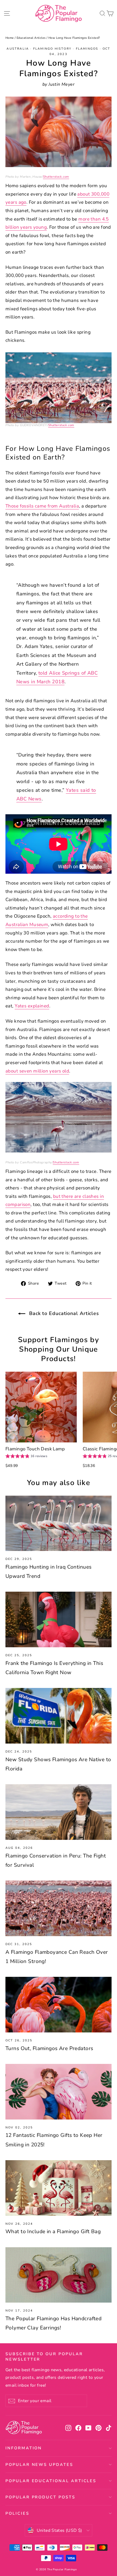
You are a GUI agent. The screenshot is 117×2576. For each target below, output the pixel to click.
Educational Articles (31, 38)
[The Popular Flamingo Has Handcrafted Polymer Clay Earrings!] (59, 2275)
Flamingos (87, 49)
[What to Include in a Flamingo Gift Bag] (59, 2188)
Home (10, 38)
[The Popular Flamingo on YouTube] (88, 2428)
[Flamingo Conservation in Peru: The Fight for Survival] (59, 1812)
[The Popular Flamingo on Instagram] (68, 2428)
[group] (26, 1457)
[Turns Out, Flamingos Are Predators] (59, 2005)
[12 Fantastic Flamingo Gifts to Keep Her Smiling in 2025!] (59, 2092)
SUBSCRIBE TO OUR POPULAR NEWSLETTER (44, 2356)
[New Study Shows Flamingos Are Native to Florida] (59, 1716)
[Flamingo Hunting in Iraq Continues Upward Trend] (59, 1523)
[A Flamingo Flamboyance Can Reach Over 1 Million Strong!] (59, 1908)
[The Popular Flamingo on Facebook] (78, 2428)
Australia (18, 49)
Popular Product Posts (40, 2497)
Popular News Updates (39, 2465)
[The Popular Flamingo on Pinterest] (98, 2428)
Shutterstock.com (56, 177)
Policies (17, 2513)
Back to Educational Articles (63, 1313)
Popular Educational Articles (51, 2481)
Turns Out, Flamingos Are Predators (49, 2048)
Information (24, 2448)
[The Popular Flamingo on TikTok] (109, 2428)
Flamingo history (52, 49)
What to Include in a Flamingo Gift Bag (53, 2232)
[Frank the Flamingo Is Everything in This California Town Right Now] (59, 1619)
